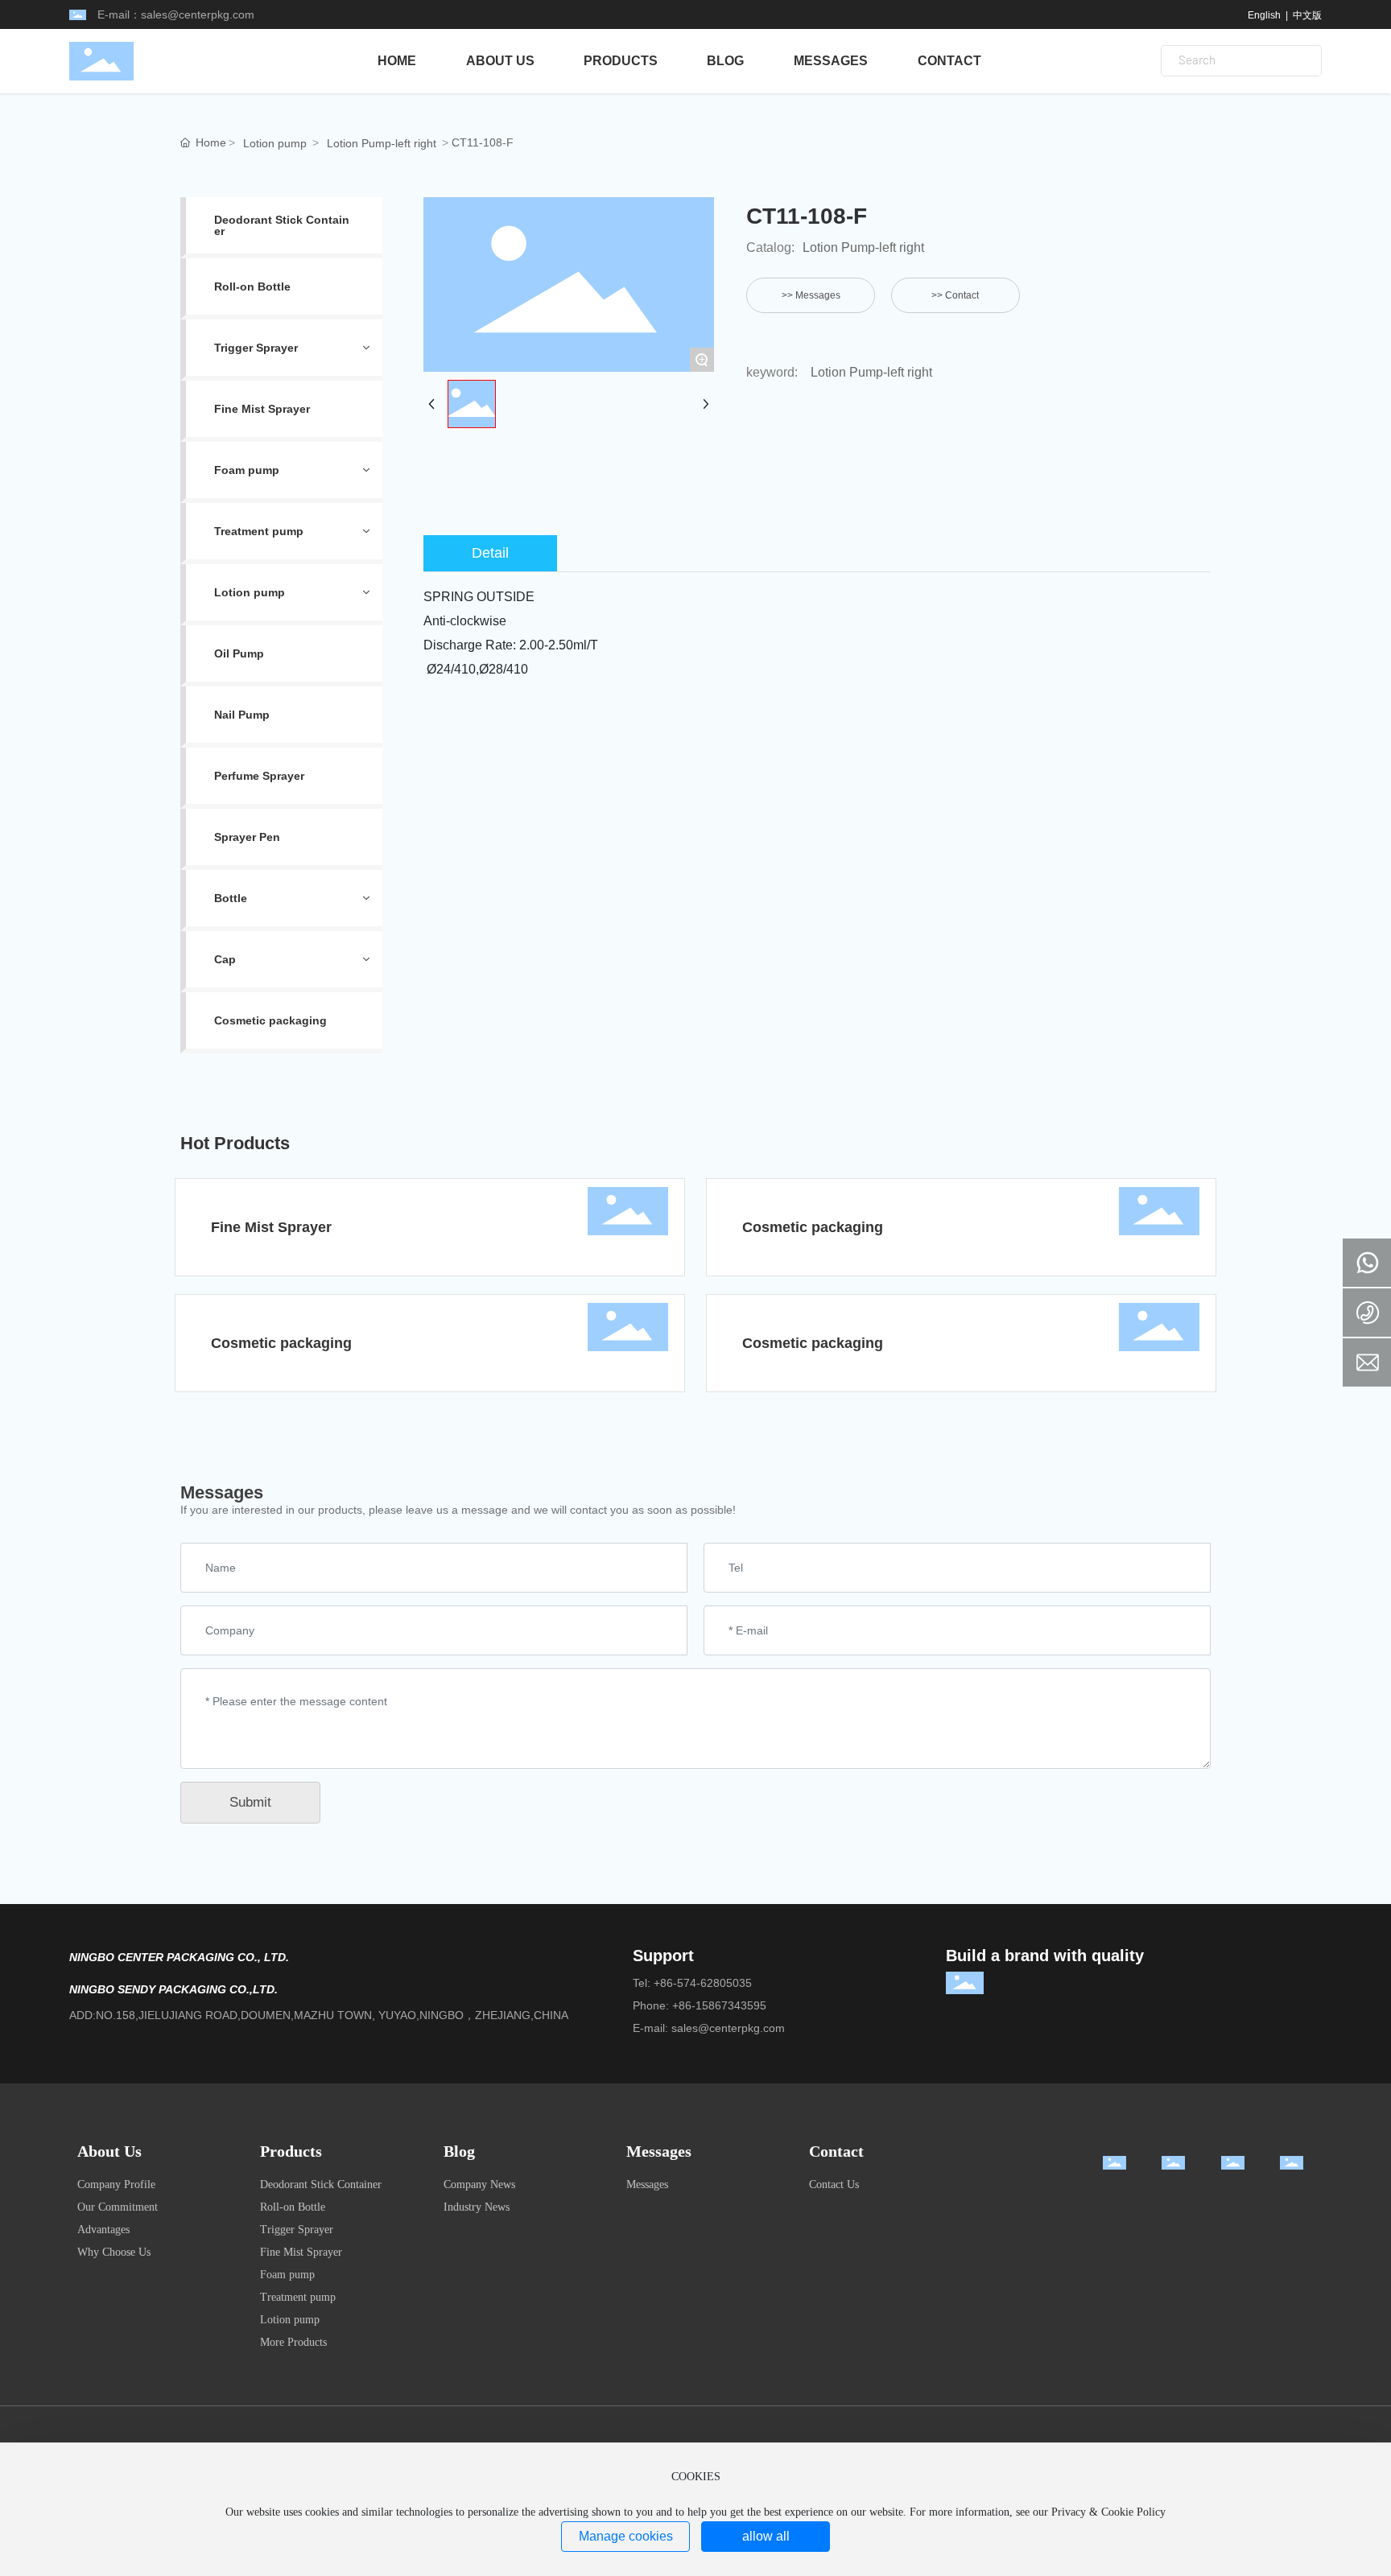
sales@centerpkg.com (198, 14)
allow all (766, 2536)
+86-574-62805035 (703, 1983)
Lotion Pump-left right (382, 143)
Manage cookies (626, 2536)
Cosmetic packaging (813, 1227)
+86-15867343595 (719, 2005)
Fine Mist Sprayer (271, 1227)
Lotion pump (275, 143)
